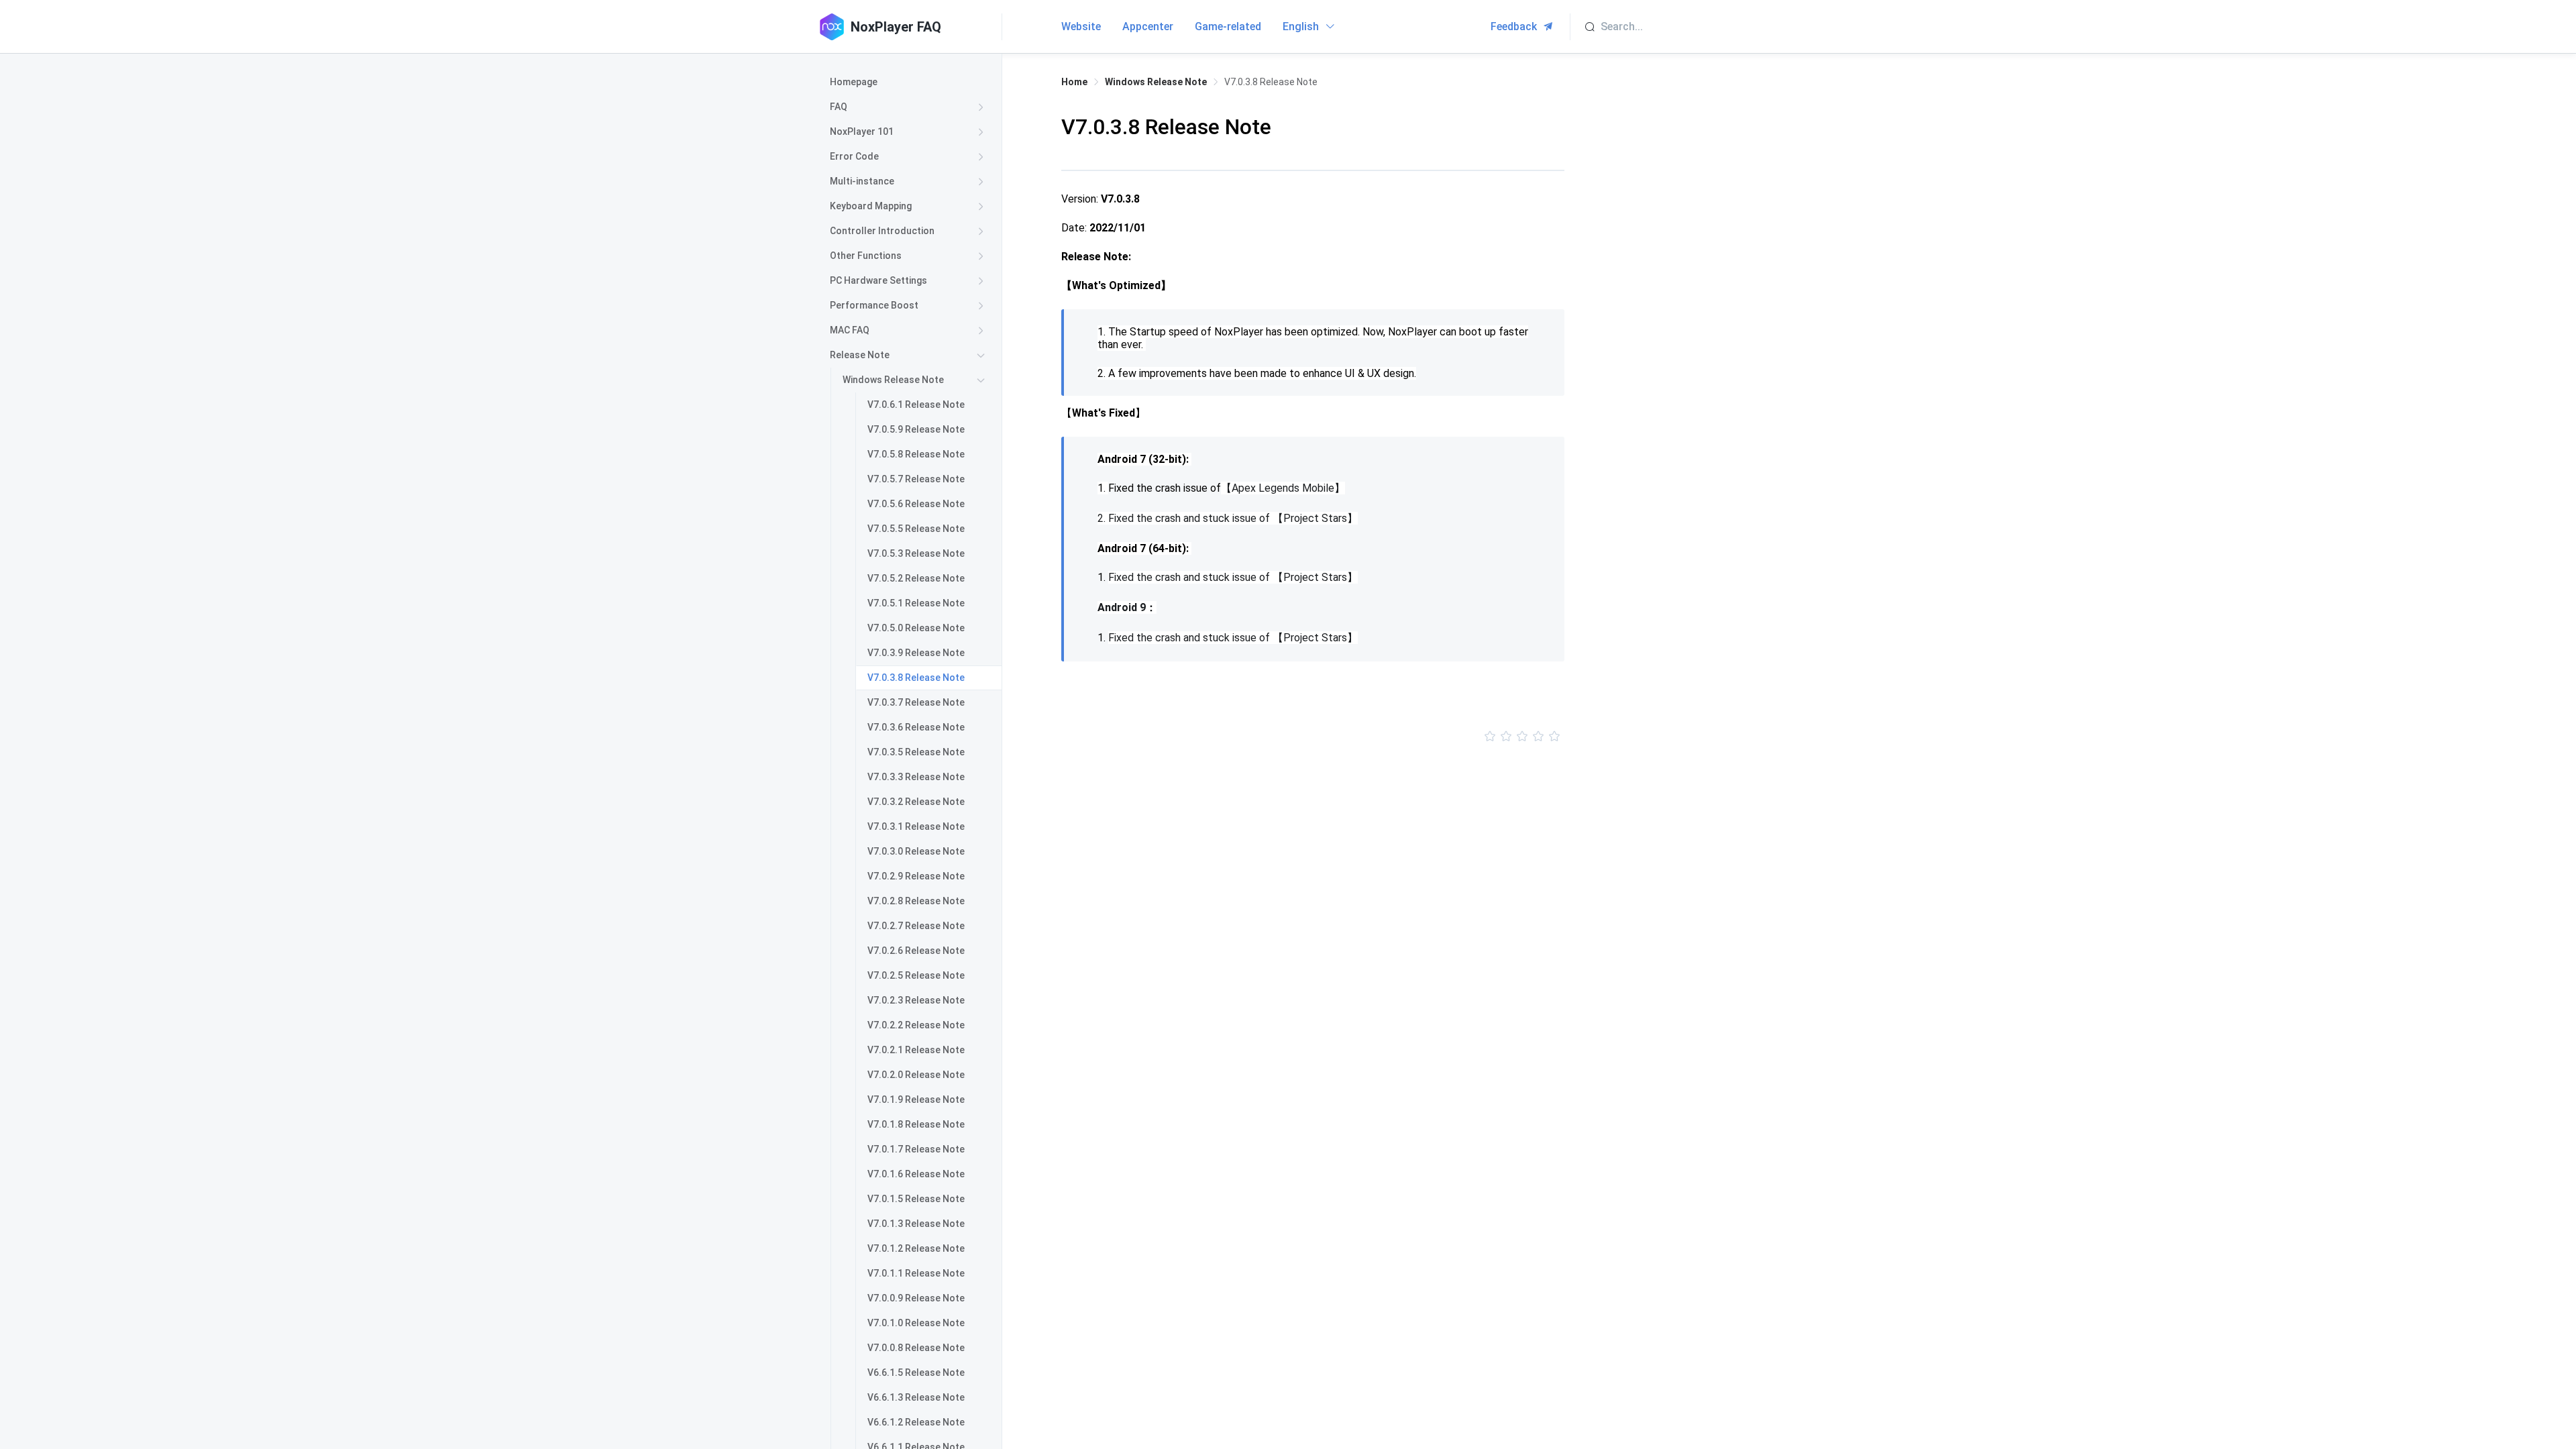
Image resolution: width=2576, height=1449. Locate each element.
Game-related (1228, 26)
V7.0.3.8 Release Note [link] (1271, 82)
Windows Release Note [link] (1156, 82)
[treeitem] (910, 82)
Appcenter (1148, 26)
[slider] (1313, 737)
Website (1081, 26)
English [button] (1302, 26)
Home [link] (1074, 82)
